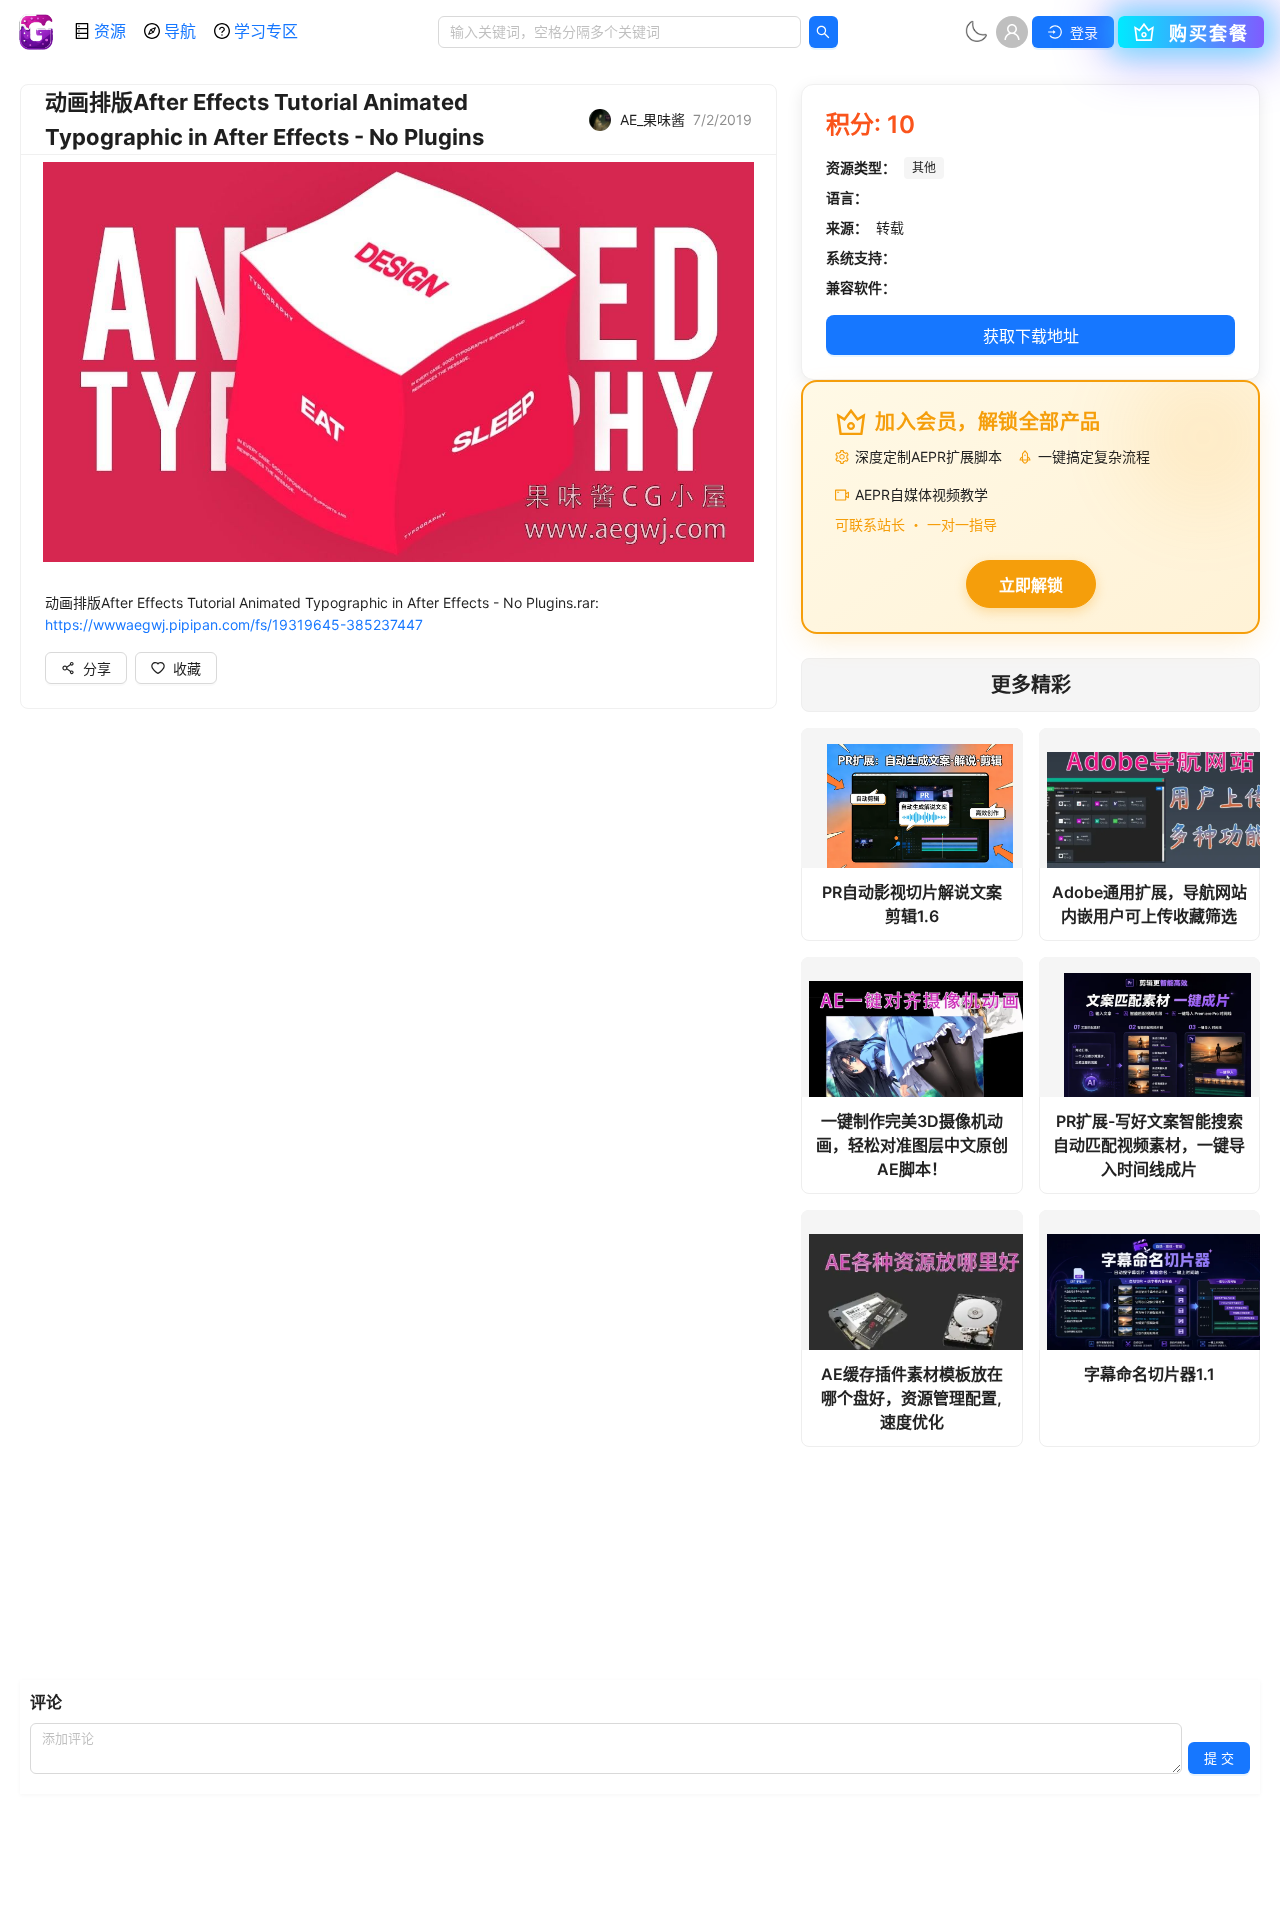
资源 (110, 31)
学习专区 (266, 31)
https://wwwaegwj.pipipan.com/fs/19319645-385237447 (234, 624)
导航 (180, 31)
